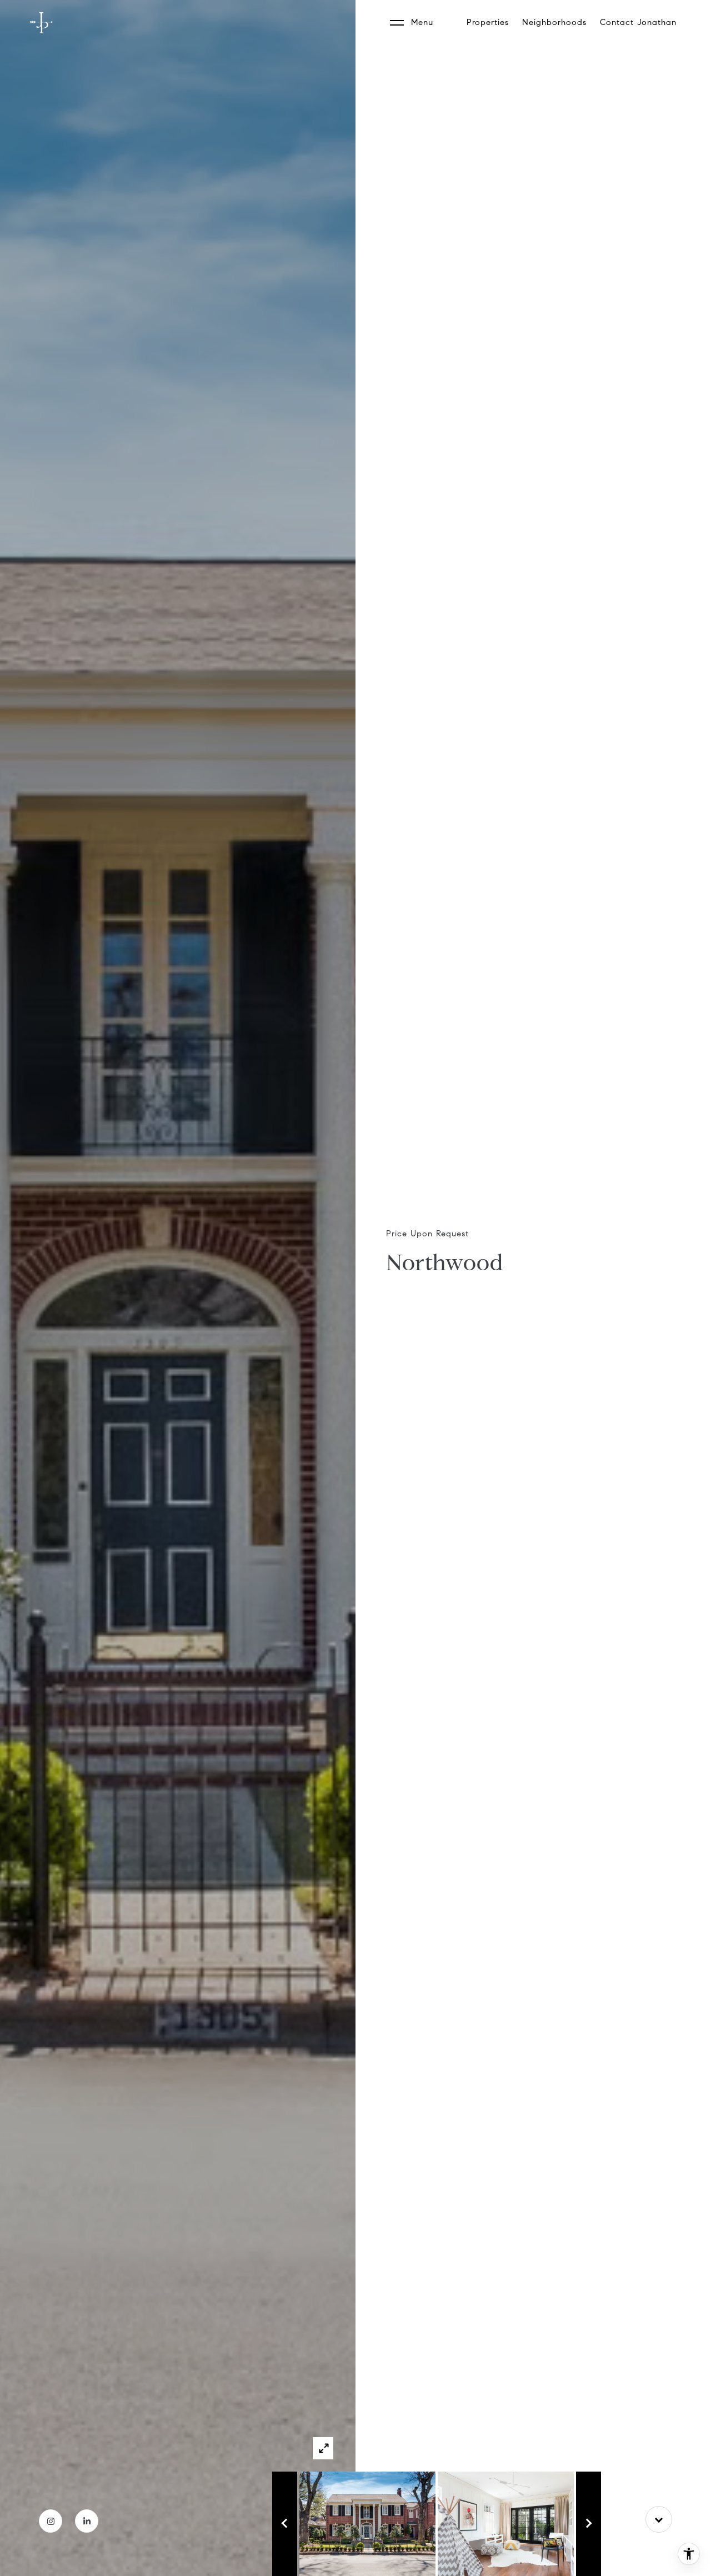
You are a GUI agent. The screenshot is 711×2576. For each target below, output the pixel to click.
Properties (488, 22)
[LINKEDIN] (87, 2521)
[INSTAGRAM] (51, 2521)
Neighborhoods (554, 22)
